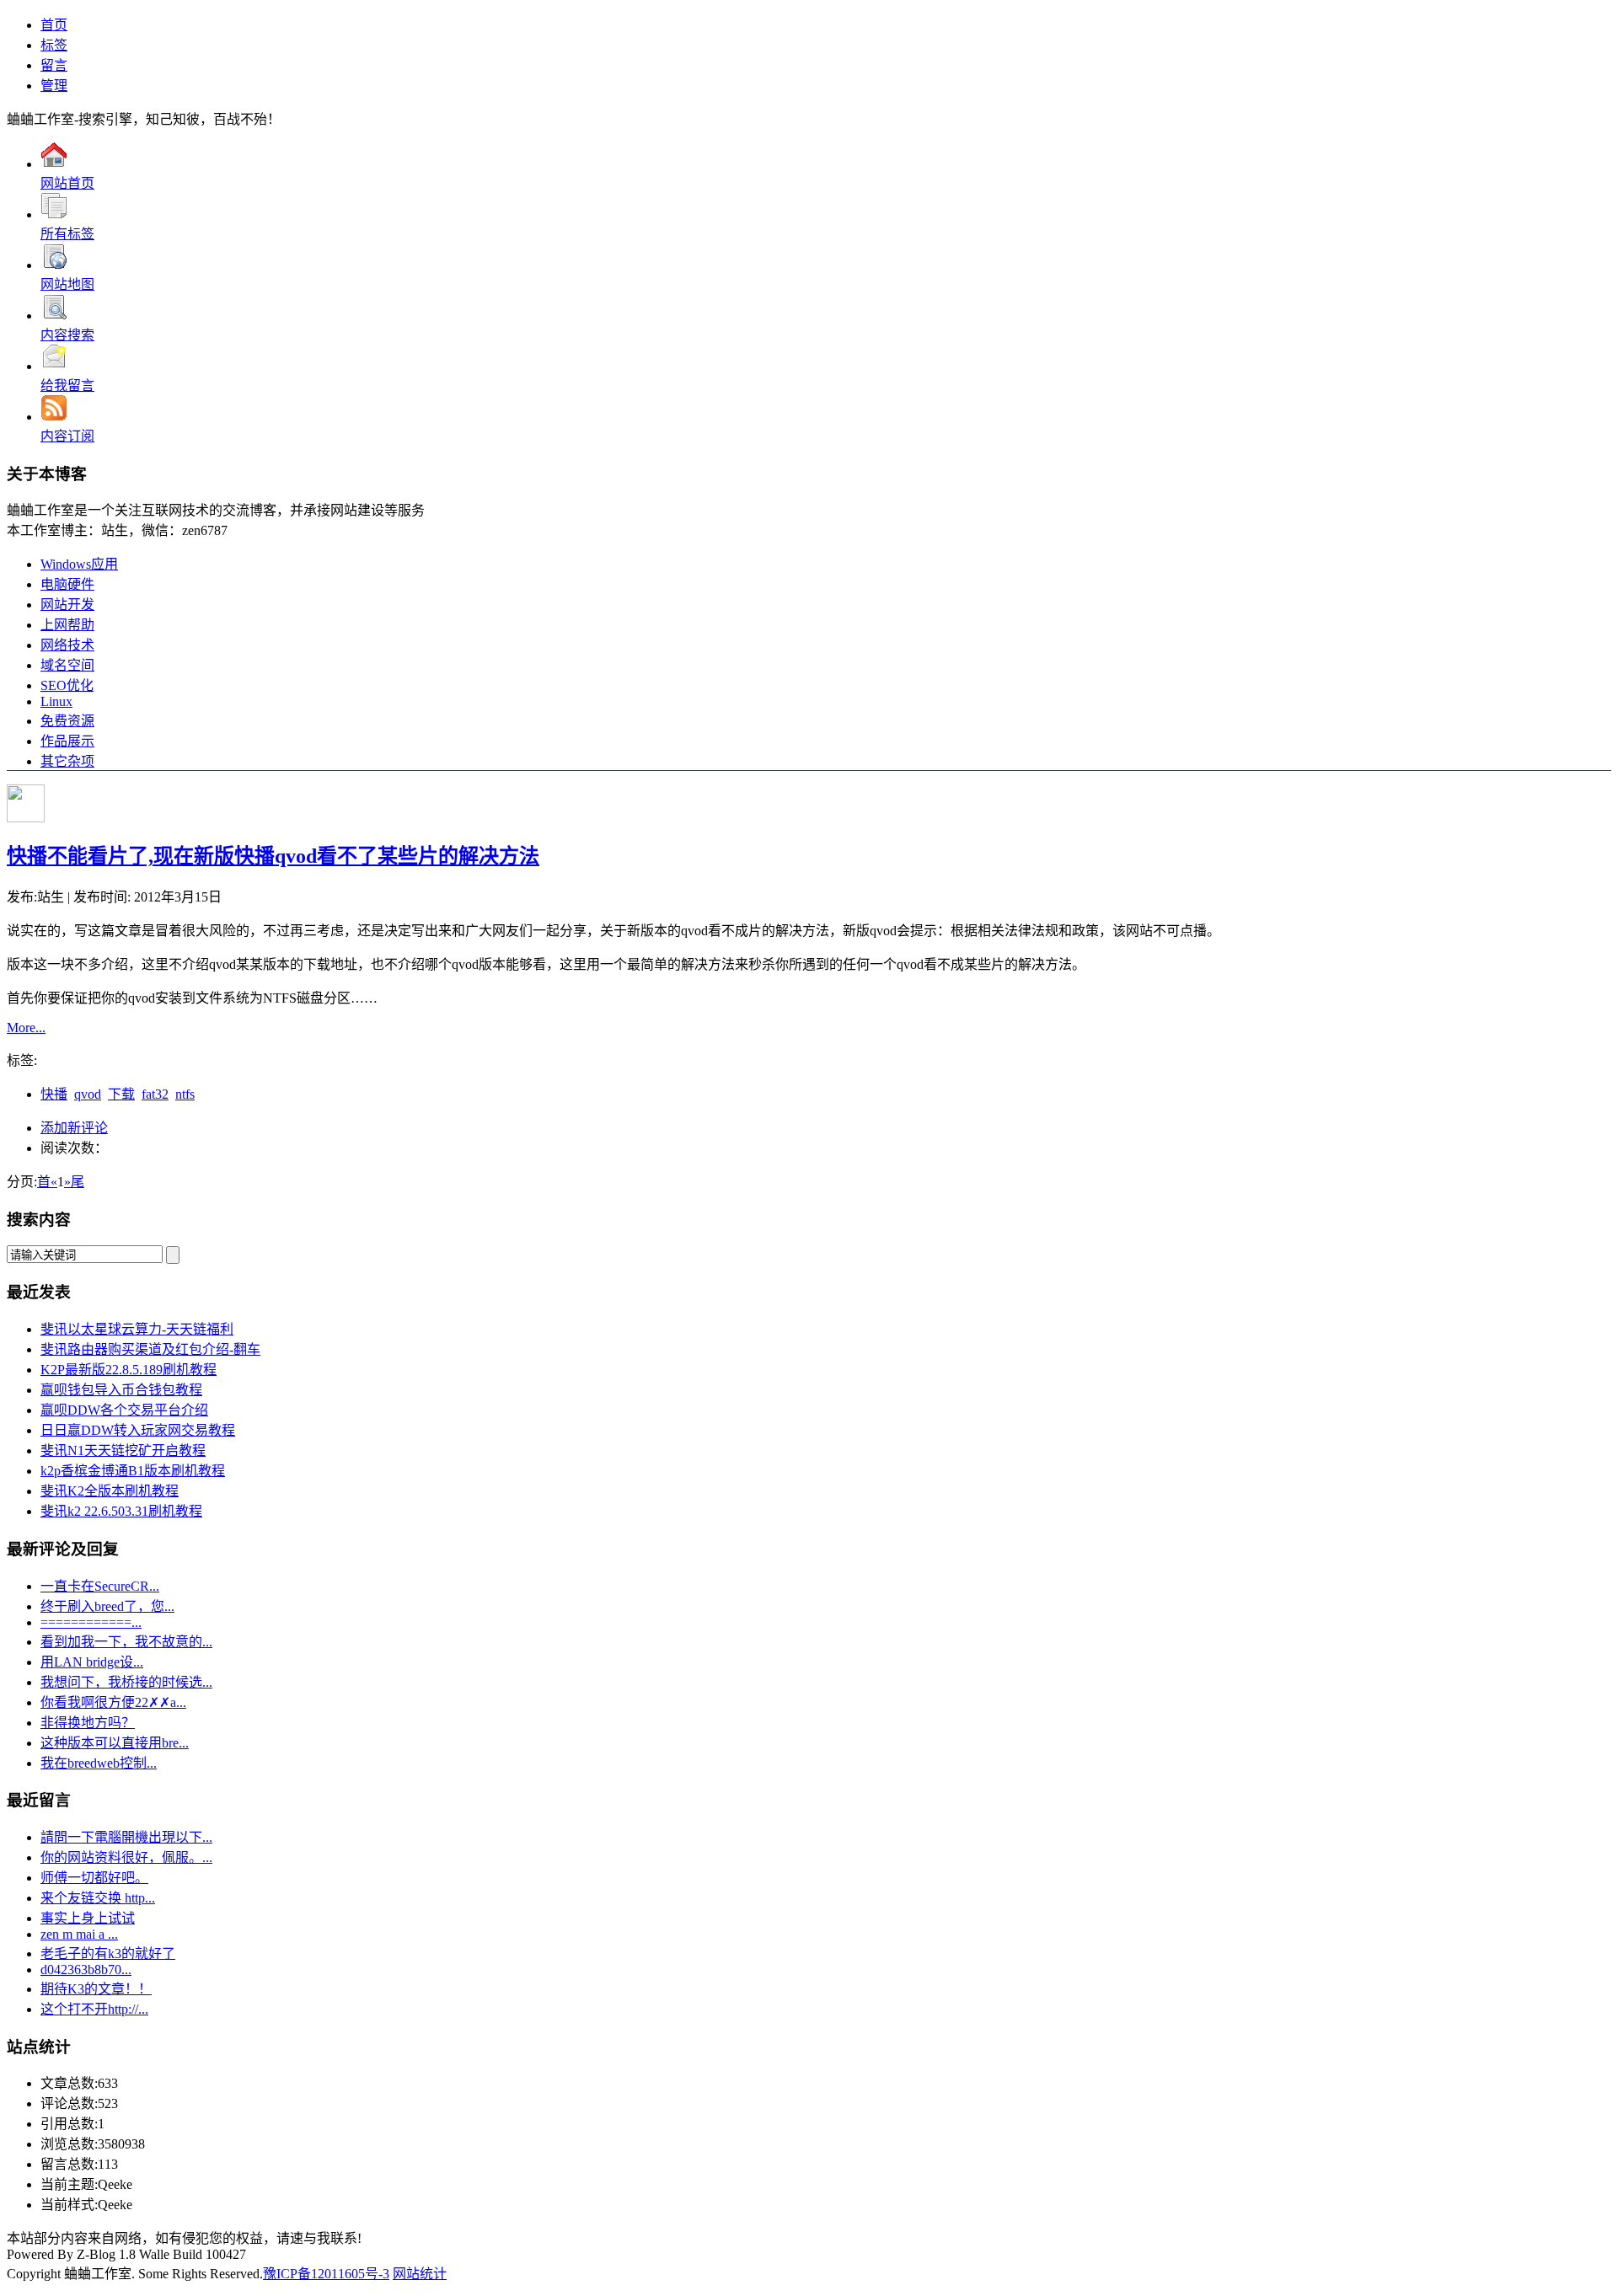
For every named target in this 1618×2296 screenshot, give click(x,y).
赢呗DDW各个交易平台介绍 (124, 1410)
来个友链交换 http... (98, 1898)
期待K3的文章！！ (96, 1989)
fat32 (155, 1094)
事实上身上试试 (88, 1918)
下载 (121, 1094)
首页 (54, 25)
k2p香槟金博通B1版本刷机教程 (133, 1471)
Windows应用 (79, 564)
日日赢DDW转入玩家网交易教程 (138, 1430)
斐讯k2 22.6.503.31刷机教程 (121, 1511)
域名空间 (67, 665)
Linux (56, 701)
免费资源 (67, 721)
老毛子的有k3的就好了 (108, 1953)
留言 (54, 65)
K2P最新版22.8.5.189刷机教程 (129, 1370)
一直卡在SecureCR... (100, 1586)
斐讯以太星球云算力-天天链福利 (137, 1329)
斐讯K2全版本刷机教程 (110, 1491)
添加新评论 (74, 1128)
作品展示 (67, 741)
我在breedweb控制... (99, 1763)
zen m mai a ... (79, 1934)
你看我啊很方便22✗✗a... (113, 1702)
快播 (54, 1094)
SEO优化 (67, 685)
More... (26, 1028)
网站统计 (420, 2274)
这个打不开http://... (94, 2009)
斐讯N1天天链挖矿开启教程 (123, 1450)
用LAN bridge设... (92, 1662)
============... (91, 1622)
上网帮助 (67, 625)
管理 (54, 86)
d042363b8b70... (86, 1970)
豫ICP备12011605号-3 (326, 2274)
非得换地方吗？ (88, 1723)
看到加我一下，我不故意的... (126, 1642)
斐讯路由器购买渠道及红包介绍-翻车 (150, 1349)
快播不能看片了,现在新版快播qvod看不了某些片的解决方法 (273, 856)
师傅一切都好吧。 (94, 1878)
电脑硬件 (67, 584)
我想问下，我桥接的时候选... (126, 1682)
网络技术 (67, 645)
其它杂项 (67, 761)
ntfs (185, 1094)
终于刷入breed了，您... (107, 1606)
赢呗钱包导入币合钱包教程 (121, 1390)
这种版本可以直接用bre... (115, 1743)
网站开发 (67, 605)
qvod (88, 1094)
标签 (54, 45)
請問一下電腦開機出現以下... (126, 1837)
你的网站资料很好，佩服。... (126, 1857)
